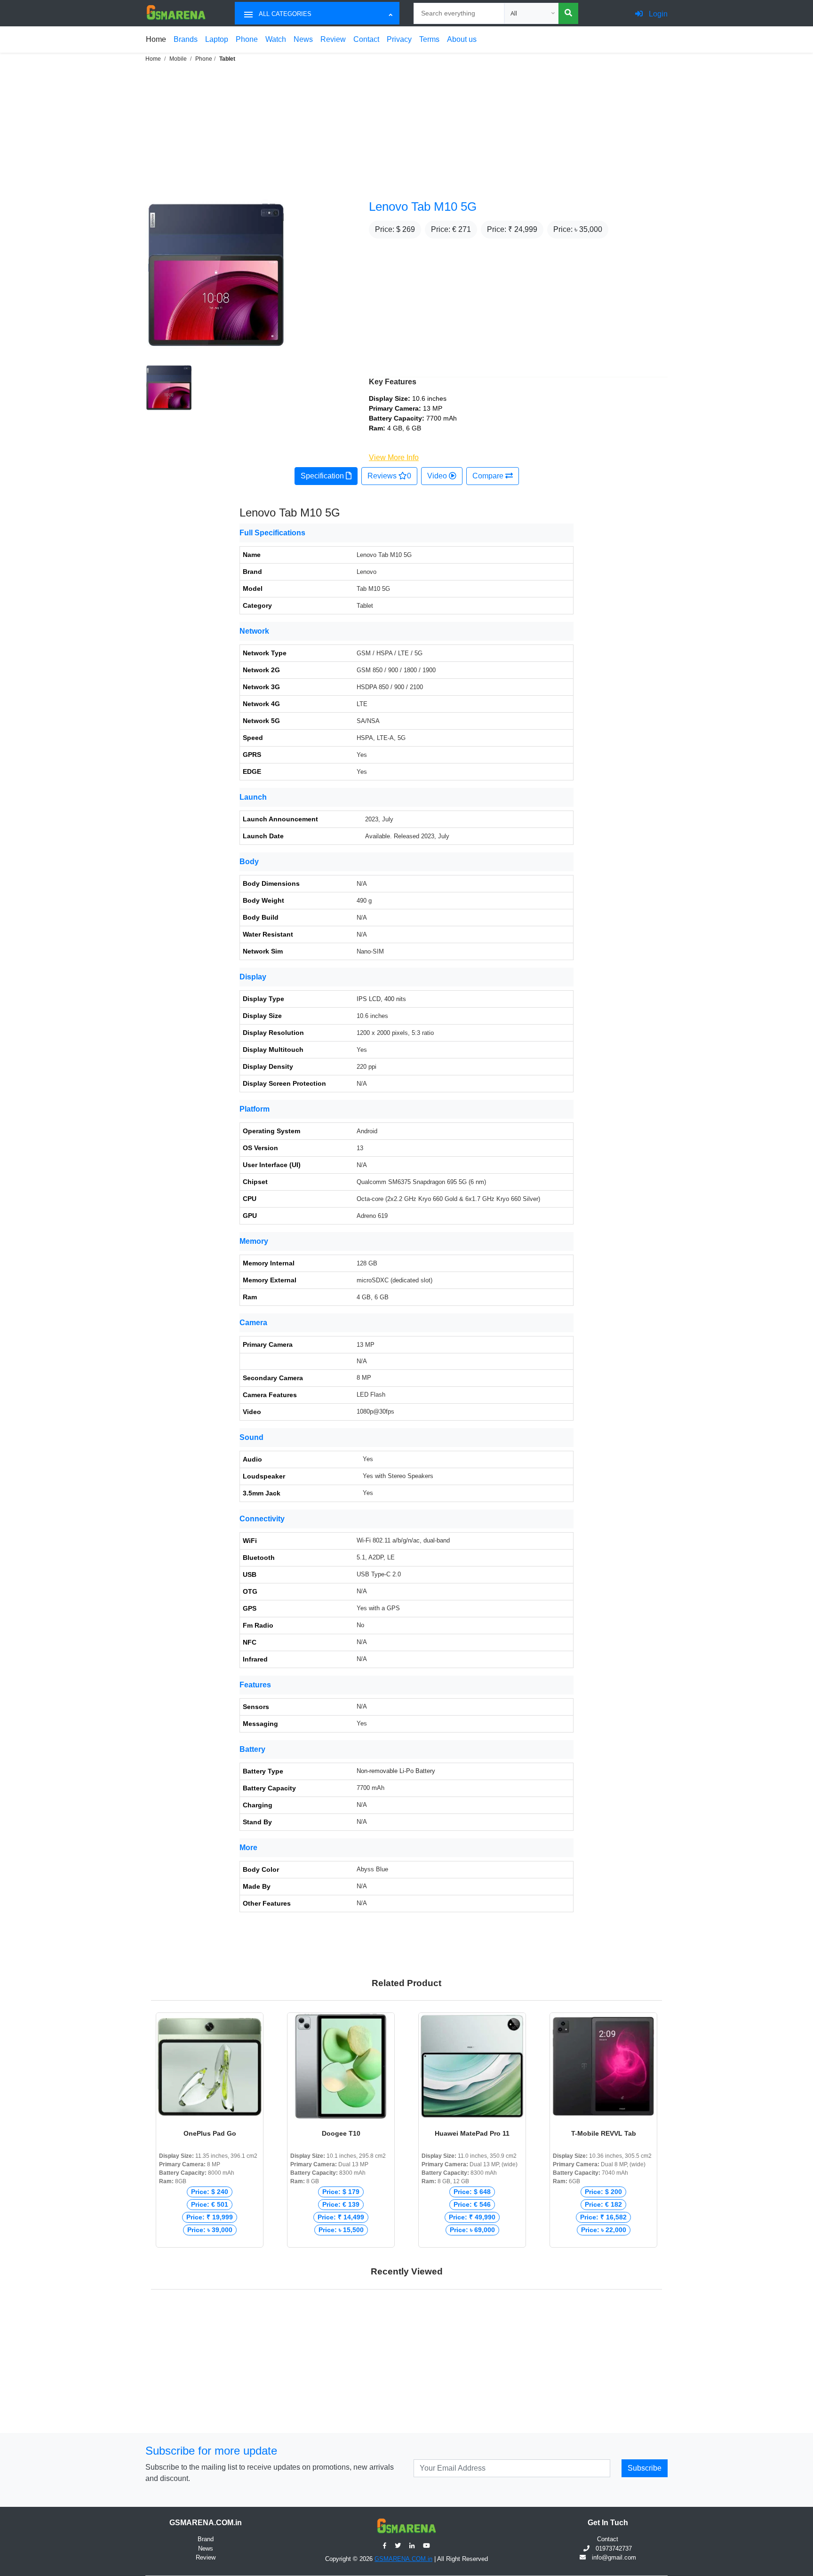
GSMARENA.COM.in (403, 2559)
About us (462, 39)
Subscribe (645, 2468)
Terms (429, 39)
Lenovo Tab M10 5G (423, 207)
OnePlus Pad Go (210, 2133)
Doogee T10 (341, 2133)
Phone (247, 39)
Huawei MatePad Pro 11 (472, 2133)
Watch (276, 39)
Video (438, 476)
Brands (186, 39)
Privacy (399, 39)
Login (657, 14)
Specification (323, 476)
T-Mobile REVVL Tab (604, 2133)
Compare (489, 476)
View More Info (394, 457)
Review (333, 39)
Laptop (217, 39)
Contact (366, 39)
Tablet (227, 59)
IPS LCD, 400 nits (381, 999)
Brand (206, 2539)
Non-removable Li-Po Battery (396, 1771)
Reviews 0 (389, 476)
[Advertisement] (282, 130)
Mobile (178, 59)
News (303, 39)
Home (156, 39)
